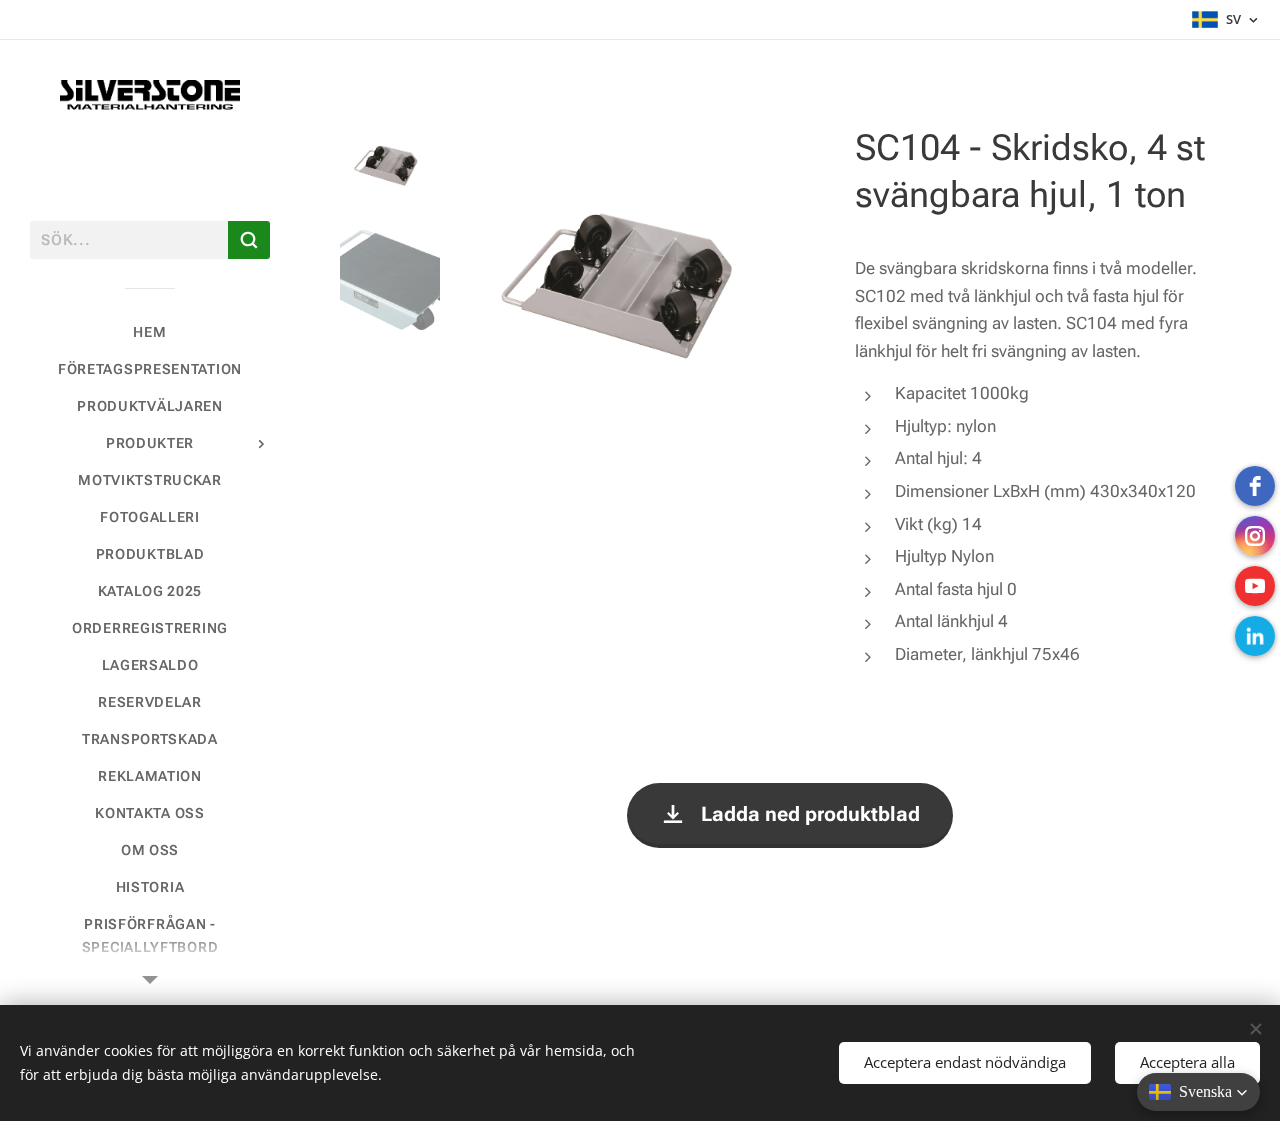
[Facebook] (1255, 486)
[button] (1198, 1092)
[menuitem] (150, 332)
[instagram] (1255, 536)
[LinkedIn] (1255, 636)
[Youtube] (1255, 586)
